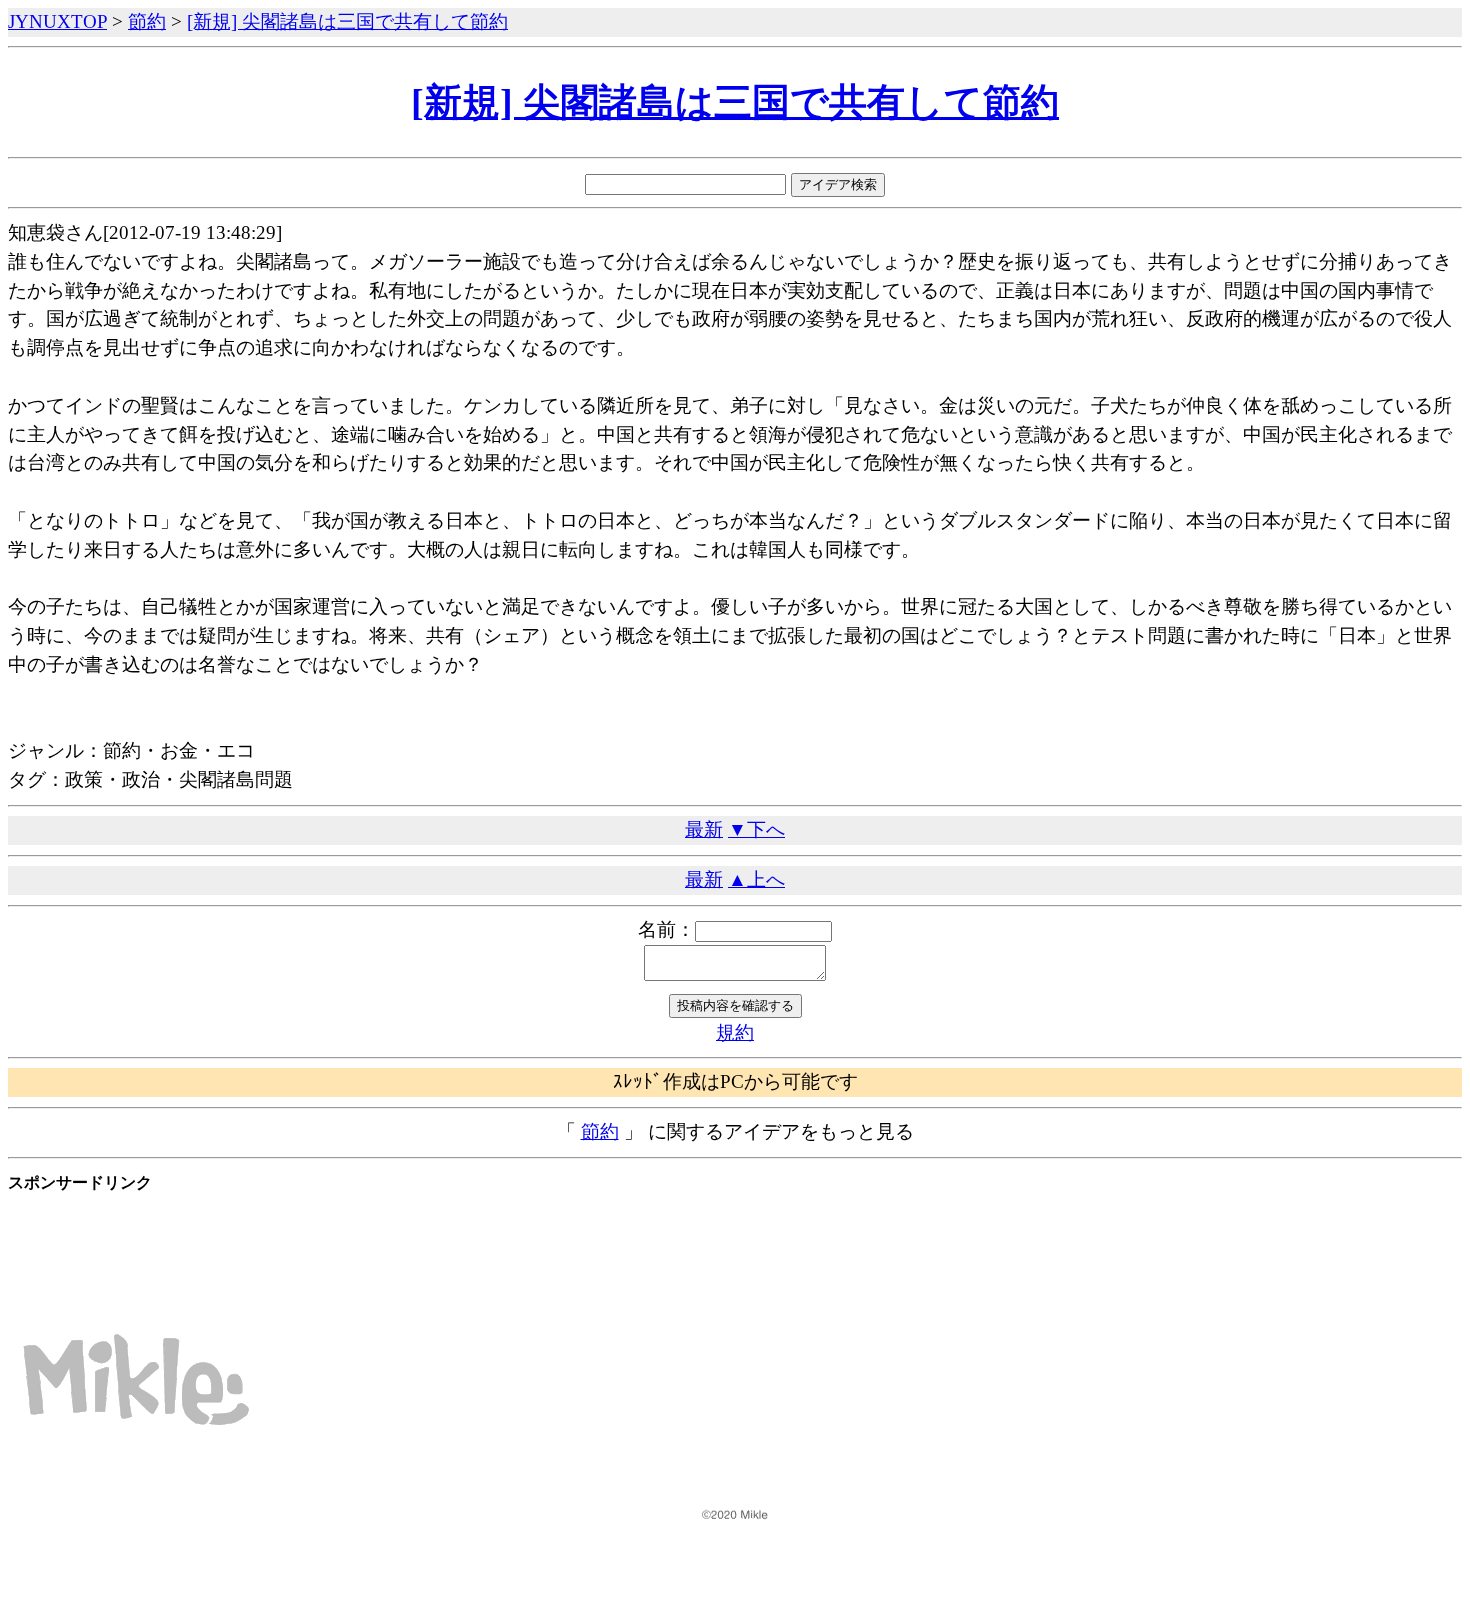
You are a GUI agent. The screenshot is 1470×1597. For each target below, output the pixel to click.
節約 (147, 21)
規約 (735, 1032)
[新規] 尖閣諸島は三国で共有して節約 (347, 21)
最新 (704, 829)
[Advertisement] (372, 1242)
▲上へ (756, 879)
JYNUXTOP (57, 21)
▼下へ (756, 829)
